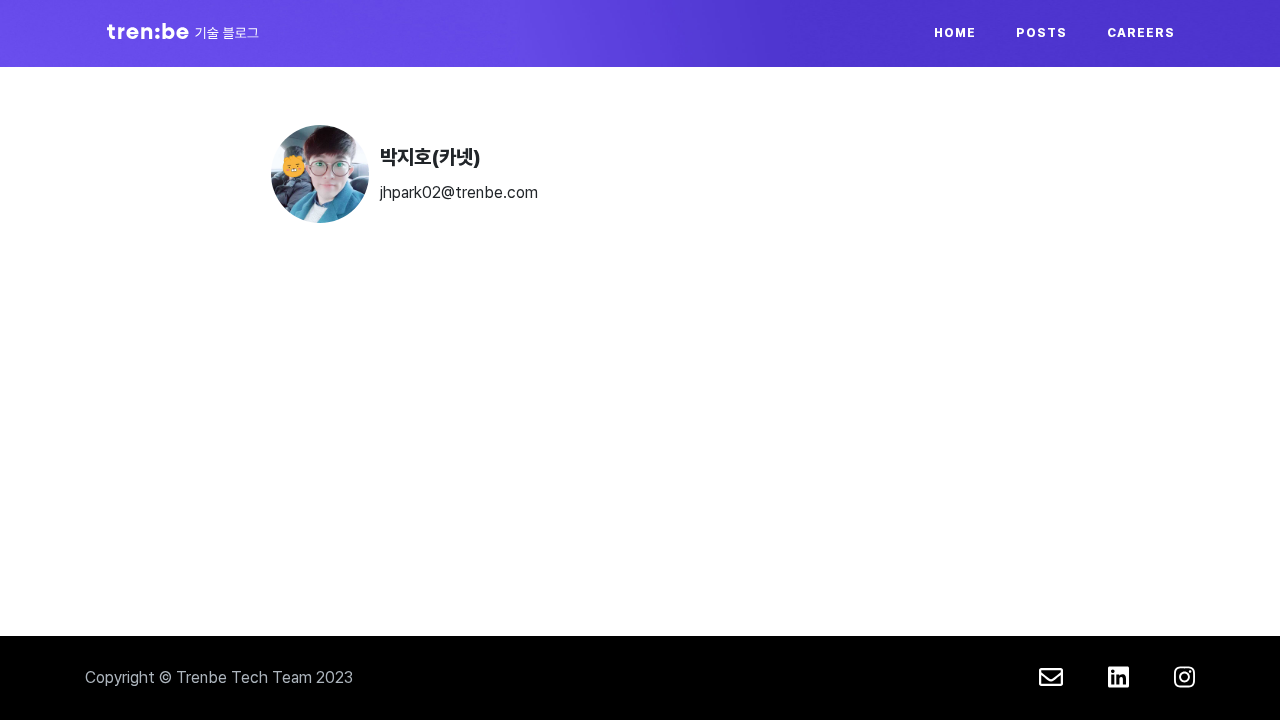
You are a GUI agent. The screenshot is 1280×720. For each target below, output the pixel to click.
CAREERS (1141, 33)
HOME (955, 33)
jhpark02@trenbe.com (459, 192)
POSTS (1041, 33)
